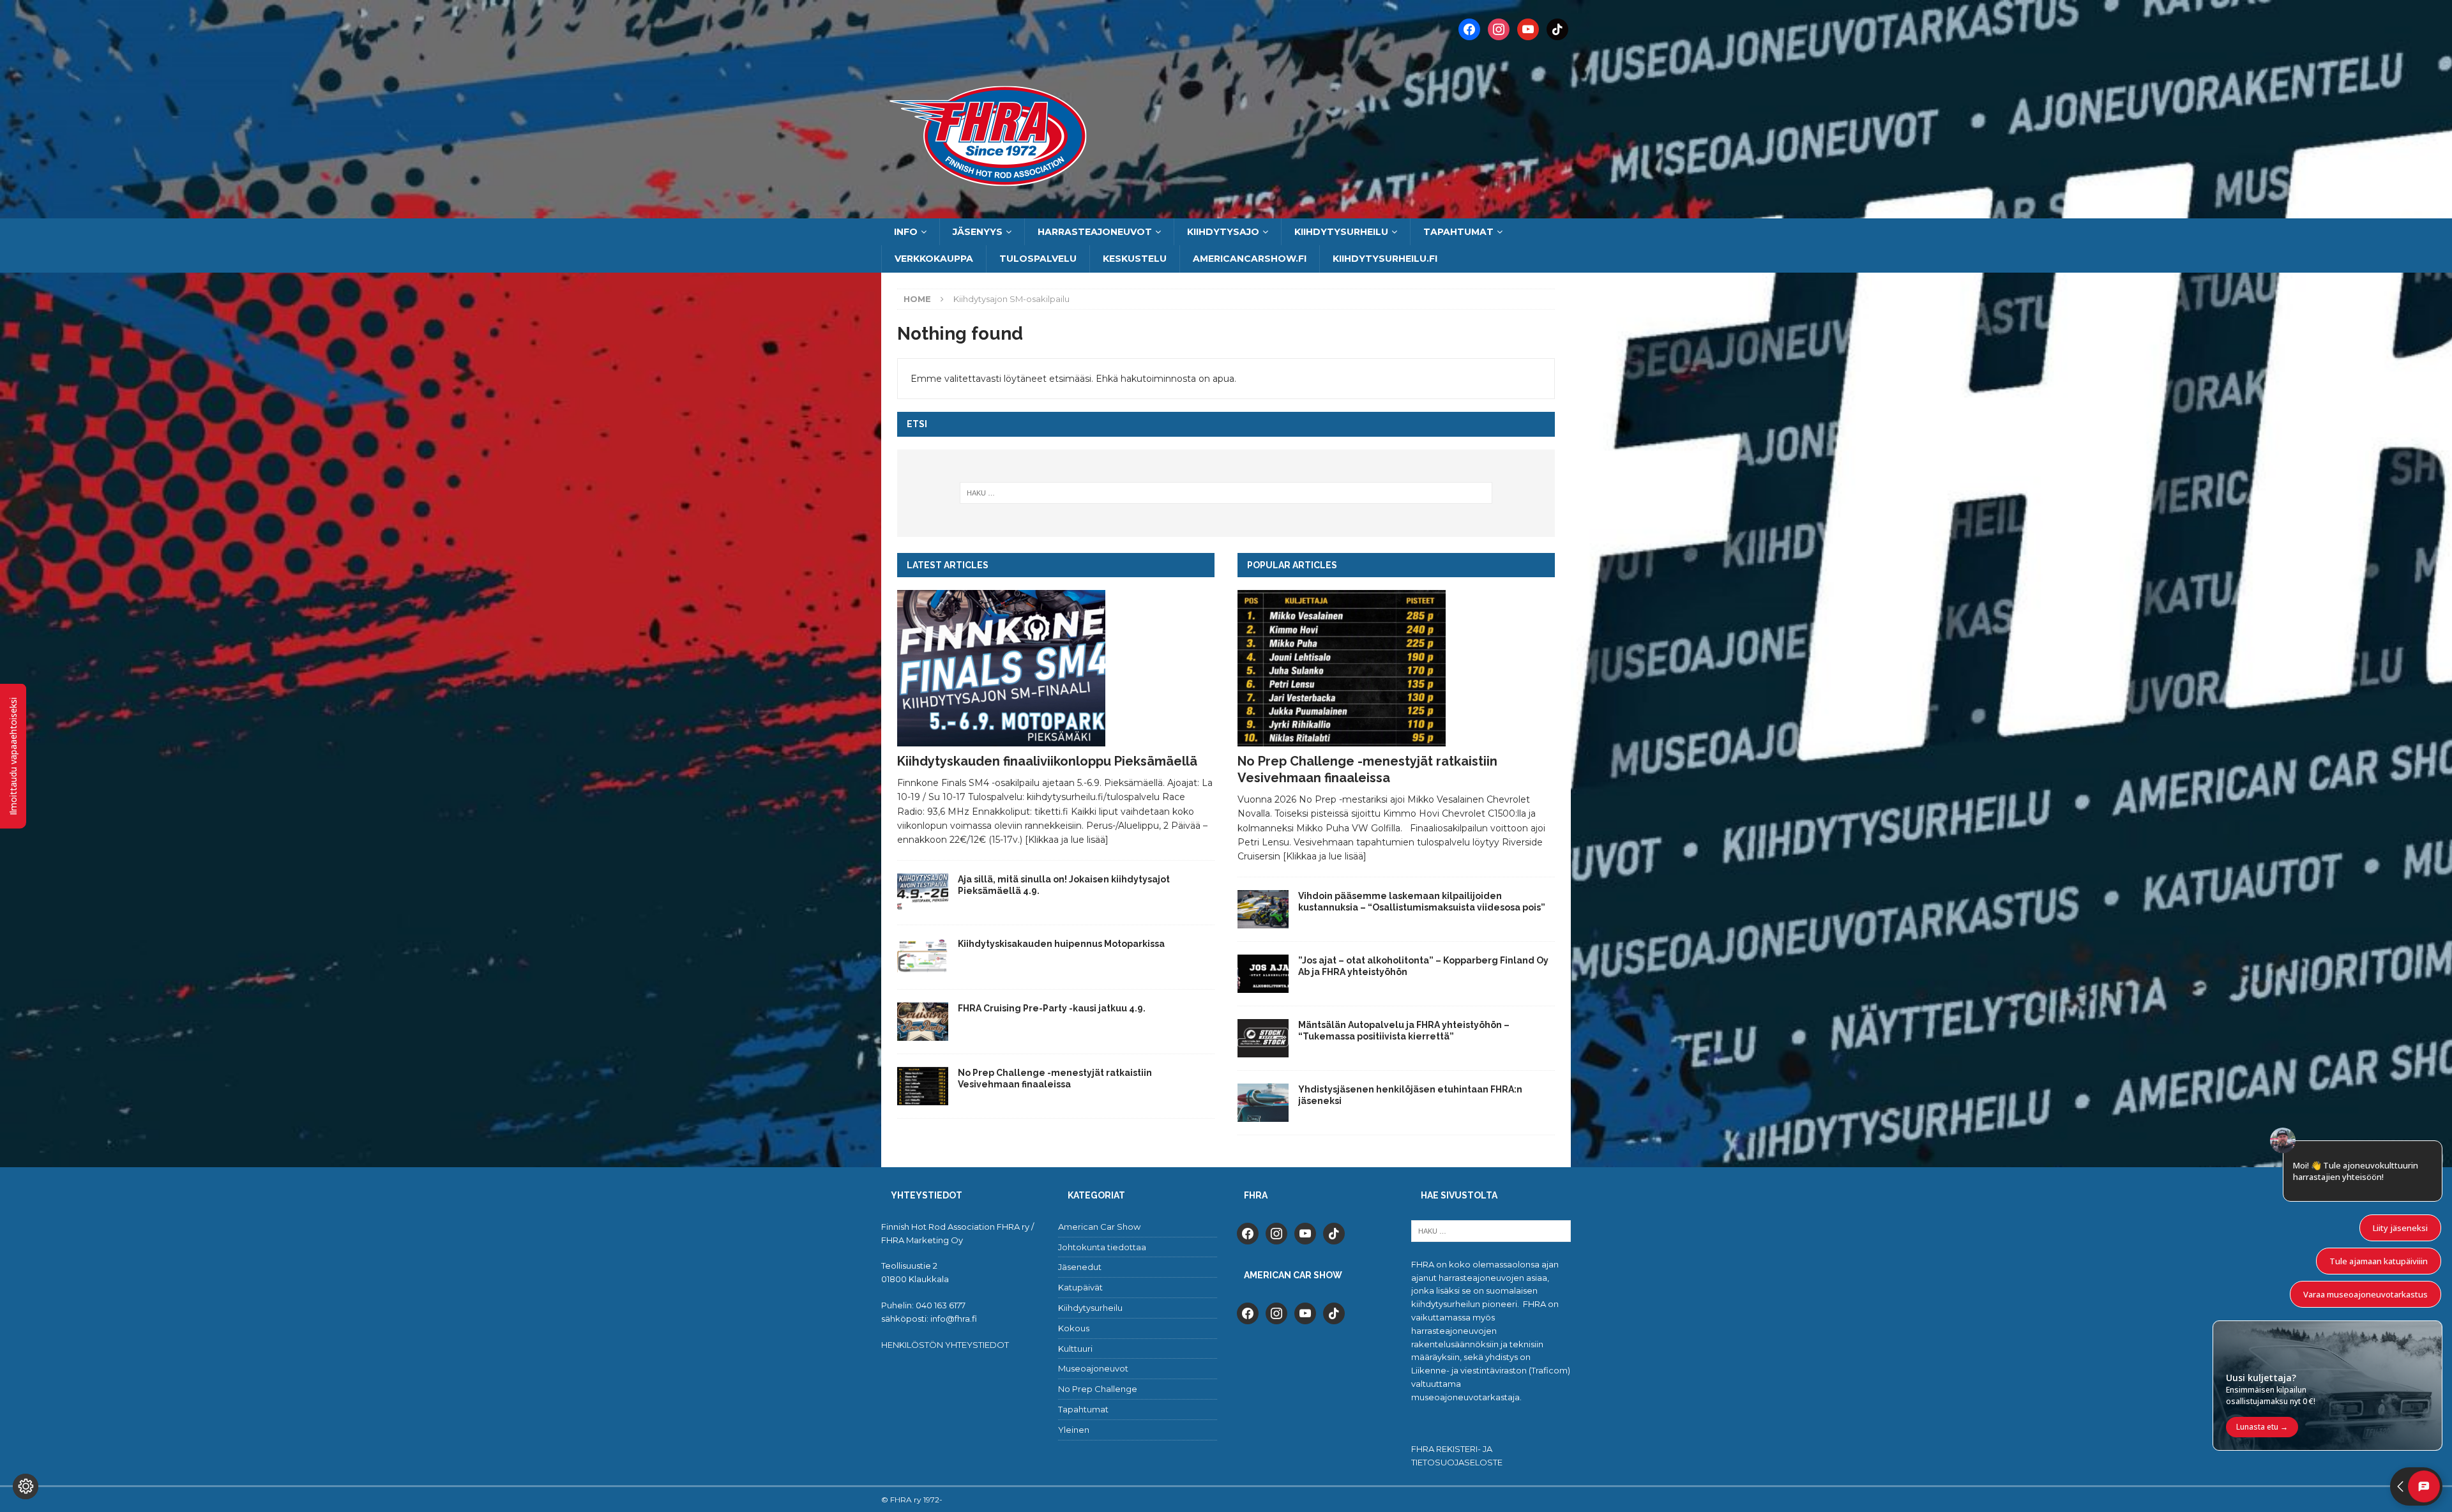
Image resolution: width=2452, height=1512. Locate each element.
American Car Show (1099, 1227)
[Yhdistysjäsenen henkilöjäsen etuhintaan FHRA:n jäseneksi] (1263, 1103)
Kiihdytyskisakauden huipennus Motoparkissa (1061, 944)
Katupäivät (1080, 1287)
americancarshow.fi (1250, 259)
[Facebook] (1469, 29)
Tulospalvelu (1038, 259)
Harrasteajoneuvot (1095, 232)
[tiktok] (1334, 1232)
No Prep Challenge (1098, 1389)
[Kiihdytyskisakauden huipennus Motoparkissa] (923, 957)
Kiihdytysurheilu (1341, 232)
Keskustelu (1135, 259)
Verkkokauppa (934, 259)
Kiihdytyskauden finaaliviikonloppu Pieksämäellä (1047, 761)
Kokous (1074, 1328)
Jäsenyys (978, 232)
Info (906, 232)
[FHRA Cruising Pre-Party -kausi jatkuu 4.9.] (923, 1022)
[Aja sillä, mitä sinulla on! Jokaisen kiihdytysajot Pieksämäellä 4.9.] (923, 893)
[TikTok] (1557, 29)
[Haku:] (1226, 493)
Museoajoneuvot (1093, 1368)
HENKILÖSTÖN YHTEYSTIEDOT (945, 1345)
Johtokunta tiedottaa (1102, 1247)
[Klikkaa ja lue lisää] (1067, 840)
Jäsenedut (1080, 1267)
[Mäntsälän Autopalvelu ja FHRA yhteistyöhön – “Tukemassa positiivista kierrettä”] (1263, 1038)
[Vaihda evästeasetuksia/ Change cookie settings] (26, 1486)
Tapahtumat (1458, 232)
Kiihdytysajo (1223, 232)
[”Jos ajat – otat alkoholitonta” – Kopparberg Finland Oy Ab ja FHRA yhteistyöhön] (1263, 974)
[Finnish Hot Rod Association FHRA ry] (1226, 211)
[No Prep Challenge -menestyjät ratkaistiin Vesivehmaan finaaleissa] (923, 1086)
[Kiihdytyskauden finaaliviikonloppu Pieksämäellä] (1056, 668)
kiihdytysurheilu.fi (1385, 259)
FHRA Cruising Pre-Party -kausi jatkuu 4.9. (1052, 1008)
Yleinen (1074, 1430)
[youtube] (1305, 1232)
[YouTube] (1528, 29)
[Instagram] (1499, 29)
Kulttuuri (1075, 1349)
